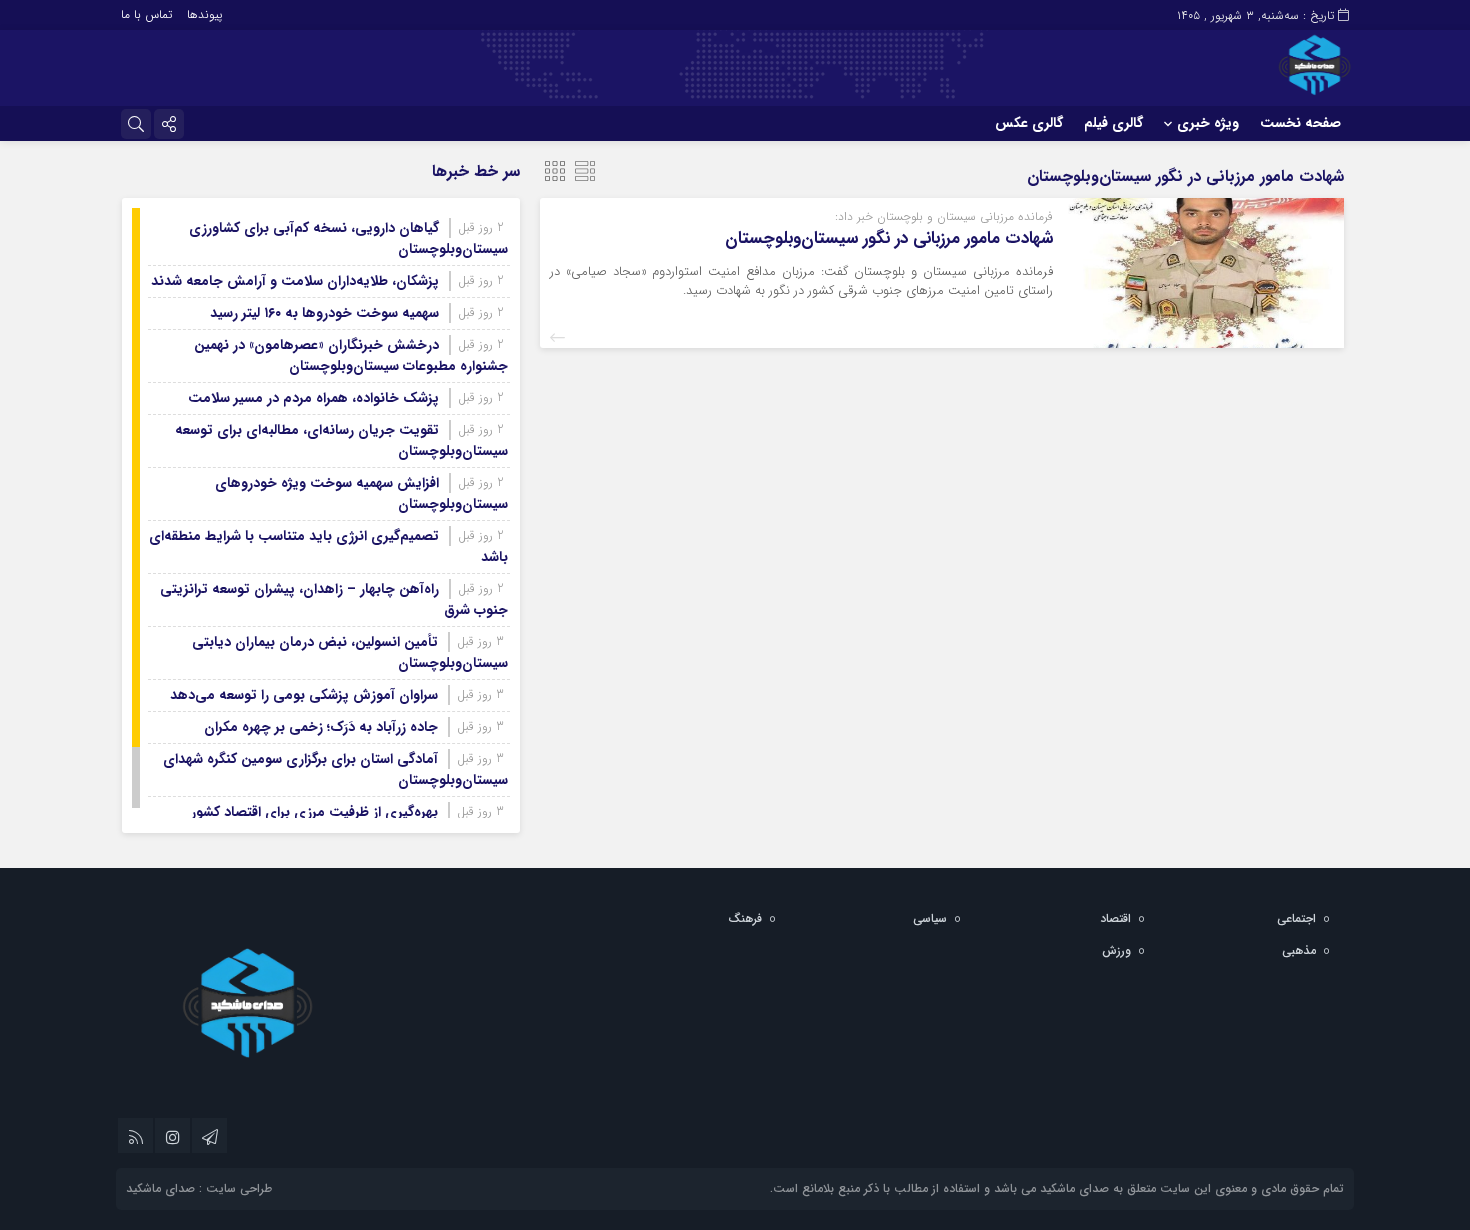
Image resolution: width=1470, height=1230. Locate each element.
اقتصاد (1115, 918)
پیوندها (204, 14)
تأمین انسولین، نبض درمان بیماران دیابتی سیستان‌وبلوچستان (350, 652)
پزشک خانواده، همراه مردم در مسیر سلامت (313, 398)
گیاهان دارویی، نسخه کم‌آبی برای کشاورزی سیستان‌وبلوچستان (348, 238)
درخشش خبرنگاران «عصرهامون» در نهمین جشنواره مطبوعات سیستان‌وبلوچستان (351, 355)
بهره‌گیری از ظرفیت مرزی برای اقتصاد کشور (314, 812)
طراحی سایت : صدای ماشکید (199, 1188)
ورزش (1116, 950)
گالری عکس (1029, 123)
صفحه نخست (1300, 123)
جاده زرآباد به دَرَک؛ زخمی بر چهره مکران (321, 727)
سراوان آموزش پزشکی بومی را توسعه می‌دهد (304, 695)
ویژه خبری (1208, 123)
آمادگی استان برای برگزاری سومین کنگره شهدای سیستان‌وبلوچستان (335, 769)
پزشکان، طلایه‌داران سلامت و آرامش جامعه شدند (295, 281)
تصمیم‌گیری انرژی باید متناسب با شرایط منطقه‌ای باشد (328, 546)
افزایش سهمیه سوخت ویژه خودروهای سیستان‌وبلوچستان (361, 493)
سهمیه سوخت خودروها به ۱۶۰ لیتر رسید (324, 313)
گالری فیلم (1113, 123)
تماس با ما (146, 14)
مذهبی (1299, 950)
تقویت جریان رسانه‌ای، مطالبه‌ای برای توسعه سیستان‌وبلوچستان (341, 440)
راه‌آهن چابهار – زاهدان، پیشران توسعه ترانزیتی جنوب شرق (334, 599)
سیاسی (930, 918)
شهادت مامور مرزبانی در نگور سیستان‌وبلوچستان (889, 238)
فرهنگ (745, 918)
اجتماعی (1296, 918)
